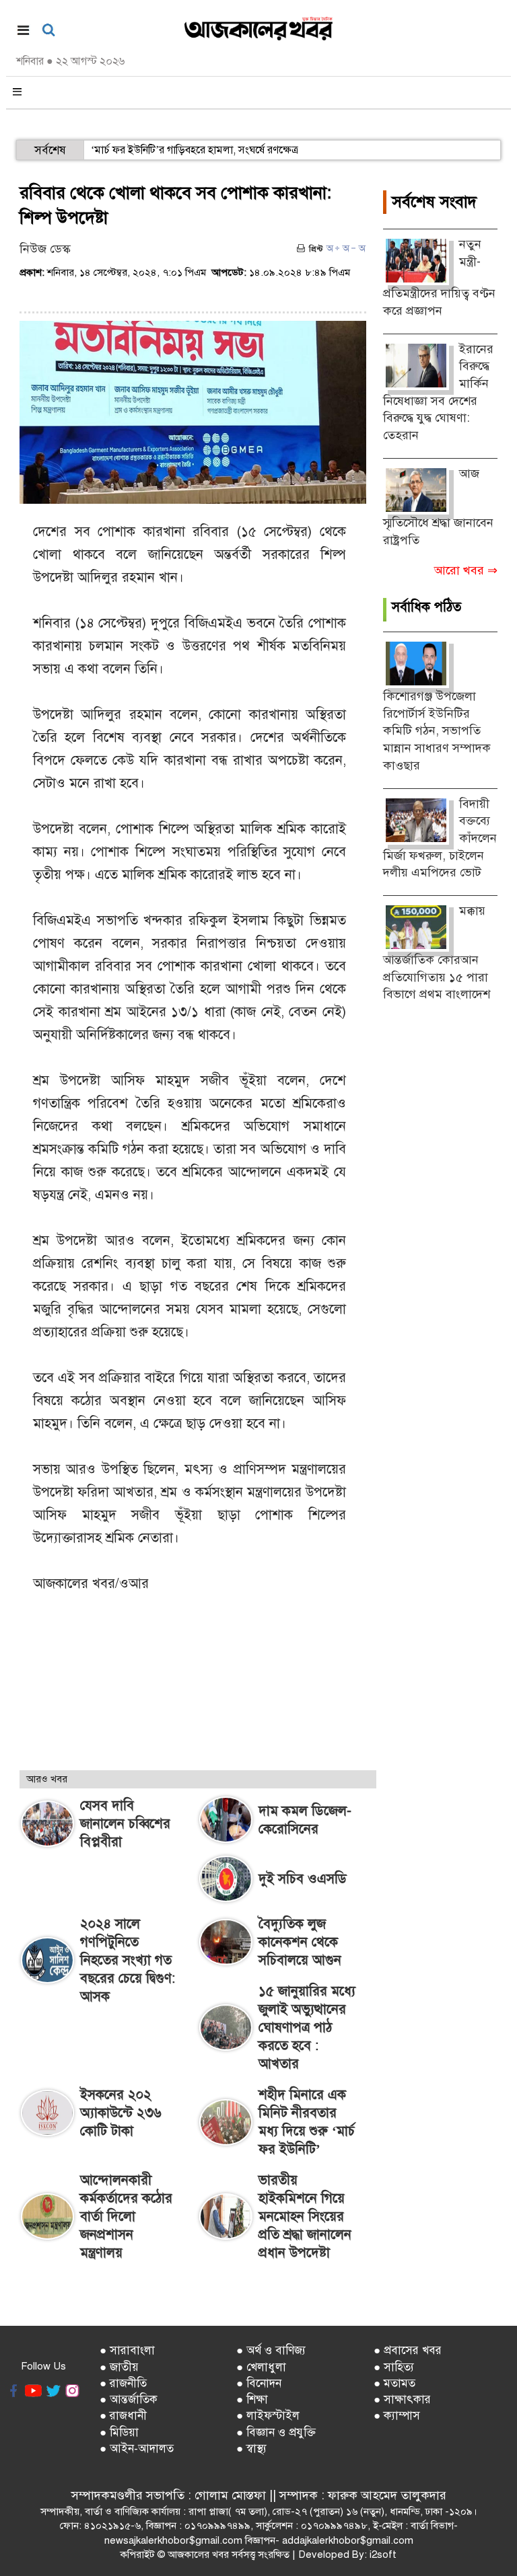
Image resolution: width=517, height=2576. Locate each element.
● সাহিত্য (394, 2367)
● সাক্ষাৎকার (402, 2399)
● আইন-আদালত (137, 2449)
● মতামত (394, 2383)
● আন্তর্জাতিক (129, 2399)
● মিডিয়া (119, 2432)
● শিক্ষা (252, 2399)
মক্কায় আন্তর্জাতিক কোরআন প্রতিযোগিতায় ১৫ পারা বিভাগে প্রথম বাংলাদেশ (437, 952)
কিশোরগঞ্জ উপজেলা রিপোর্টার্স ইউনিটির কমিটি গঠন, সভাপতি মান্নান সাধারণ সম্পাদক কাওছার (437, 731)
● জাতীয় (119, 2367)
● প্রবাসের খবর (408, 2350)
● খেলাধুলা (261, 2367)
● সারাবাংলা (127, 2350)
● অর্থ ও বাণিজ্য (271, 2350)
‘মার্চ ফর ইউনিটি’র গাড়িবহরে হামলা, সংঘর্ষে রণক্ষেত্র (195, 150)
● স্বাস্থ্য (251, 2449)
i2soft (383, 2554)
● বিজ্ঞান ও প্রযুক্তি (276, 2432)
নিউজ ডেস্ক (45, 249)
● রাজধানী (123, 2416)
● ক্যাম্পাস (397, 2416)
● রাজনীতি (123, 2383)
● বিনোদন (259, 2383)
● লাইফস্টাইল (268, 2416)
